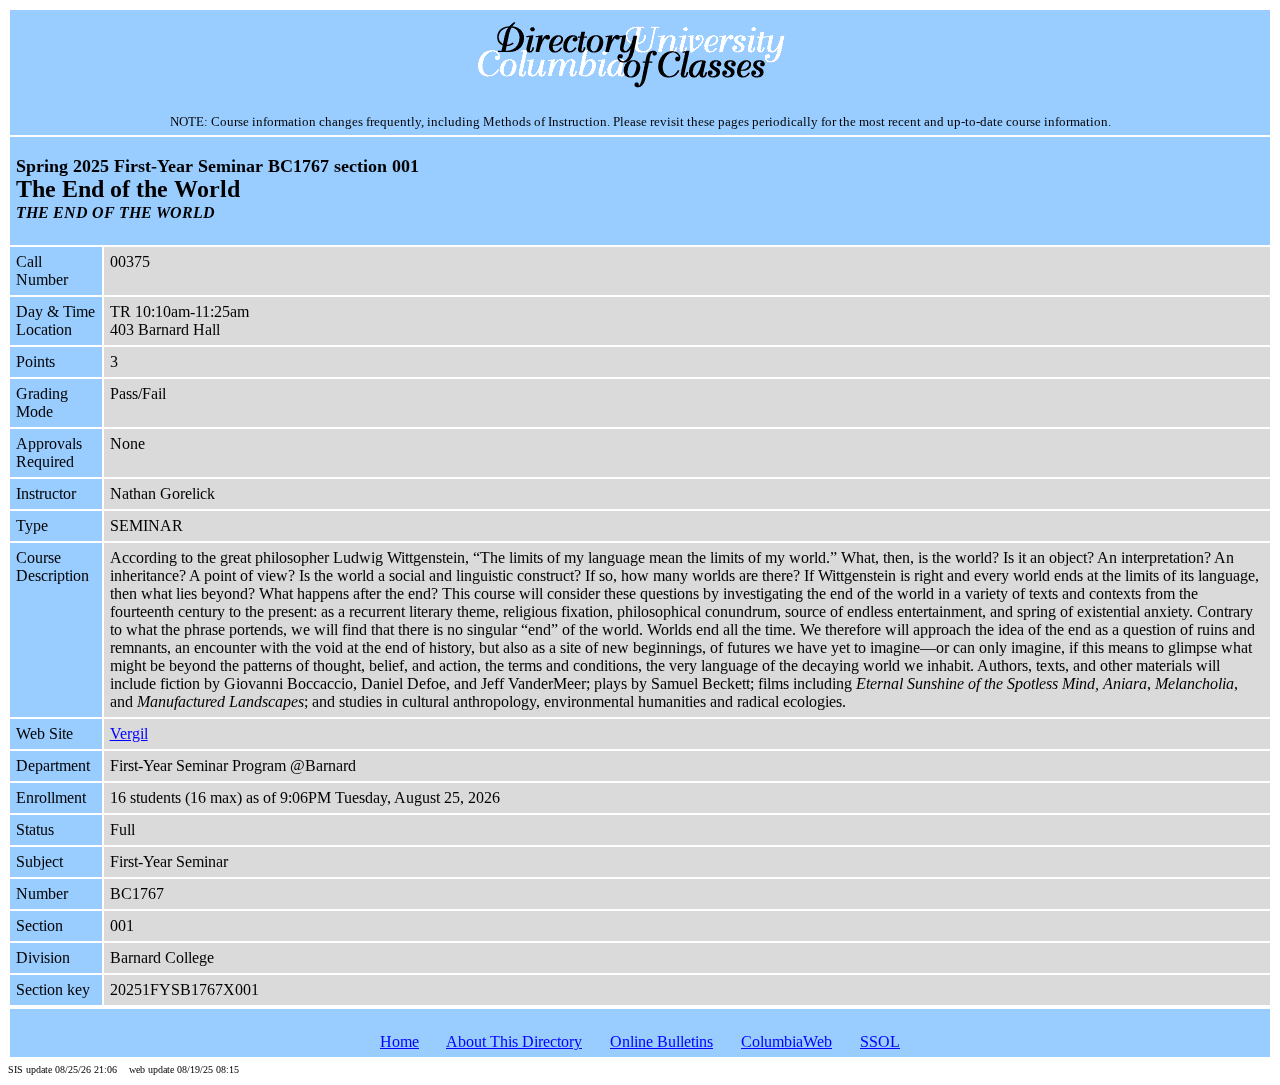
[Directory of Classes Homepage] (640, 85)
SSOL (880, 1041)
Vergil (129, 733)
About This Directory (514, 1041)
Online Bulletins (661, 1041)
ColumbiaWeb (786, 1041)
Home (399, 1041)
